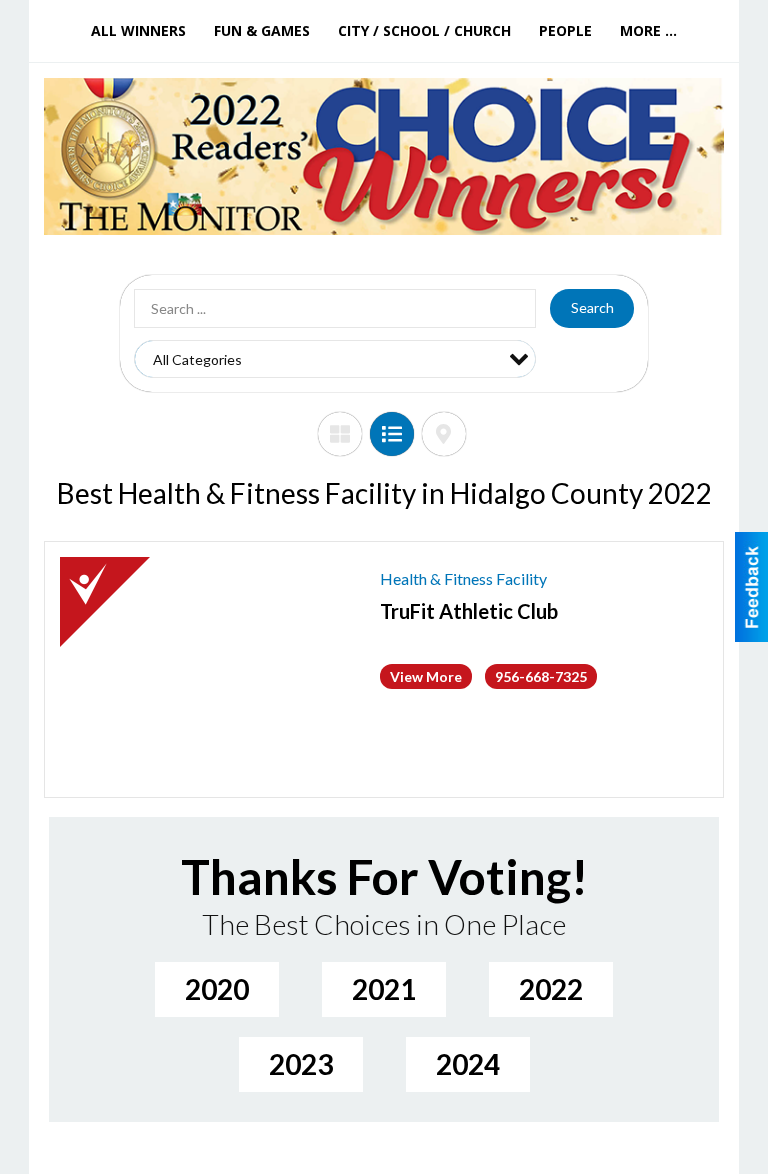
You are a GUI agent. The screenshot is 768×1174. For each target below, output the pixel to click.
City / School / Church (424, 30)
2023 (301, 1064)
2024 (468, 1064)
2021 (384, 989)
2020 (217, 989)
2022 (551, 989)
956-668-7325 (541, 676)
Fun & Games (262, 30)
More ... (648, 30)
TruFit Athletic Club (469, 611)
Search (592, 307)
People (565, 30)
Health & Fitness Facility (463, 578)
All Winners (138, 30)
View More (426, 676)
